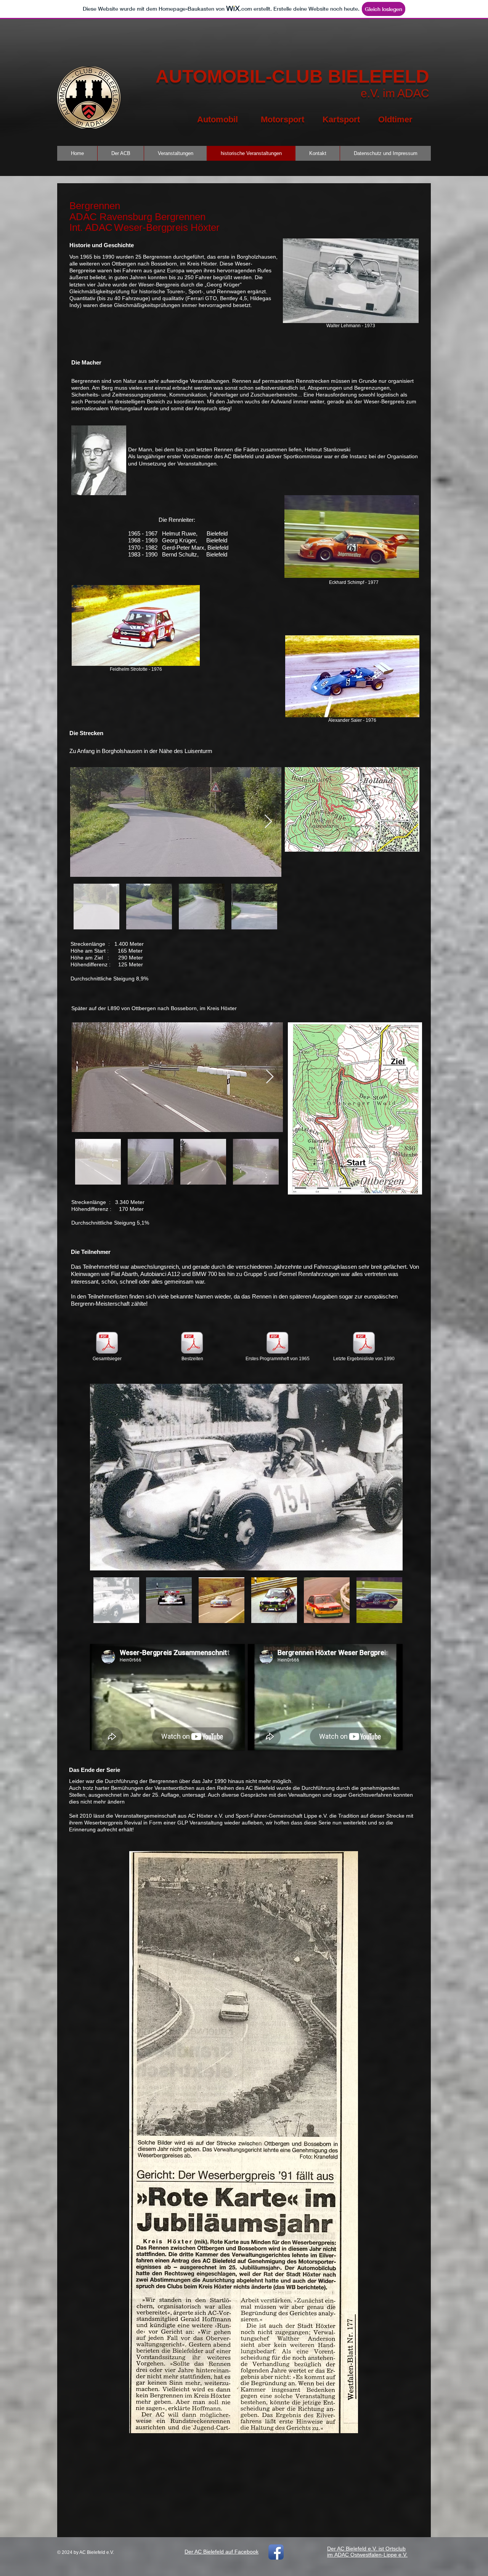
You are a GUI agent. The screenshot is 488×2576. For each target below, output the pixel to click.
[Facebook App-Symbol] (276, 2552)
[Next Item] (268, 822)
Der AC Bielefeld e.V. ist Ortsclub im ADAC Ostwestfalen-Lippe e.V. (367, 2552)
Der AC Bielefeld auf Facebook (222, 2552)
